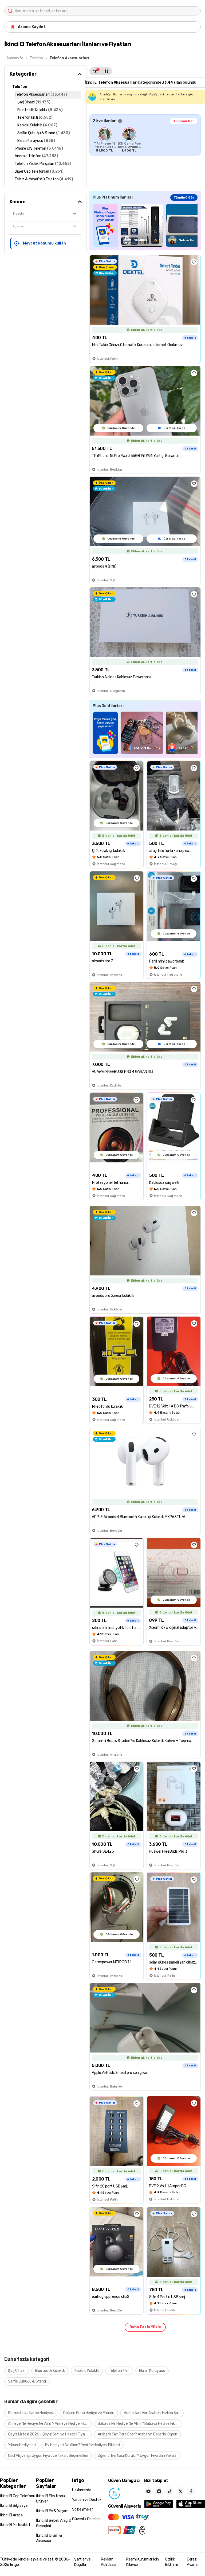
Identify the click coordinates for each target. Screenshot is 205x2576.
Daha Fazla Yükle (145, 2327)
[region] (145, 140)
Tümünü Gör (184, 121)
